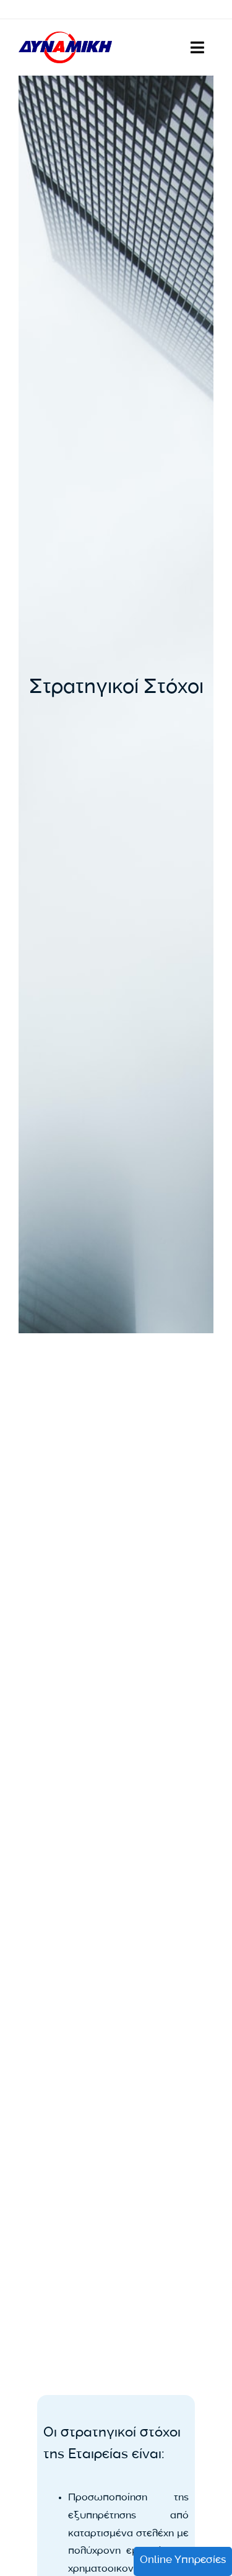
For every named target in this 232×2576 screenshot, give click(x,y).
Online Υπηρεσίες (183, 2561)
